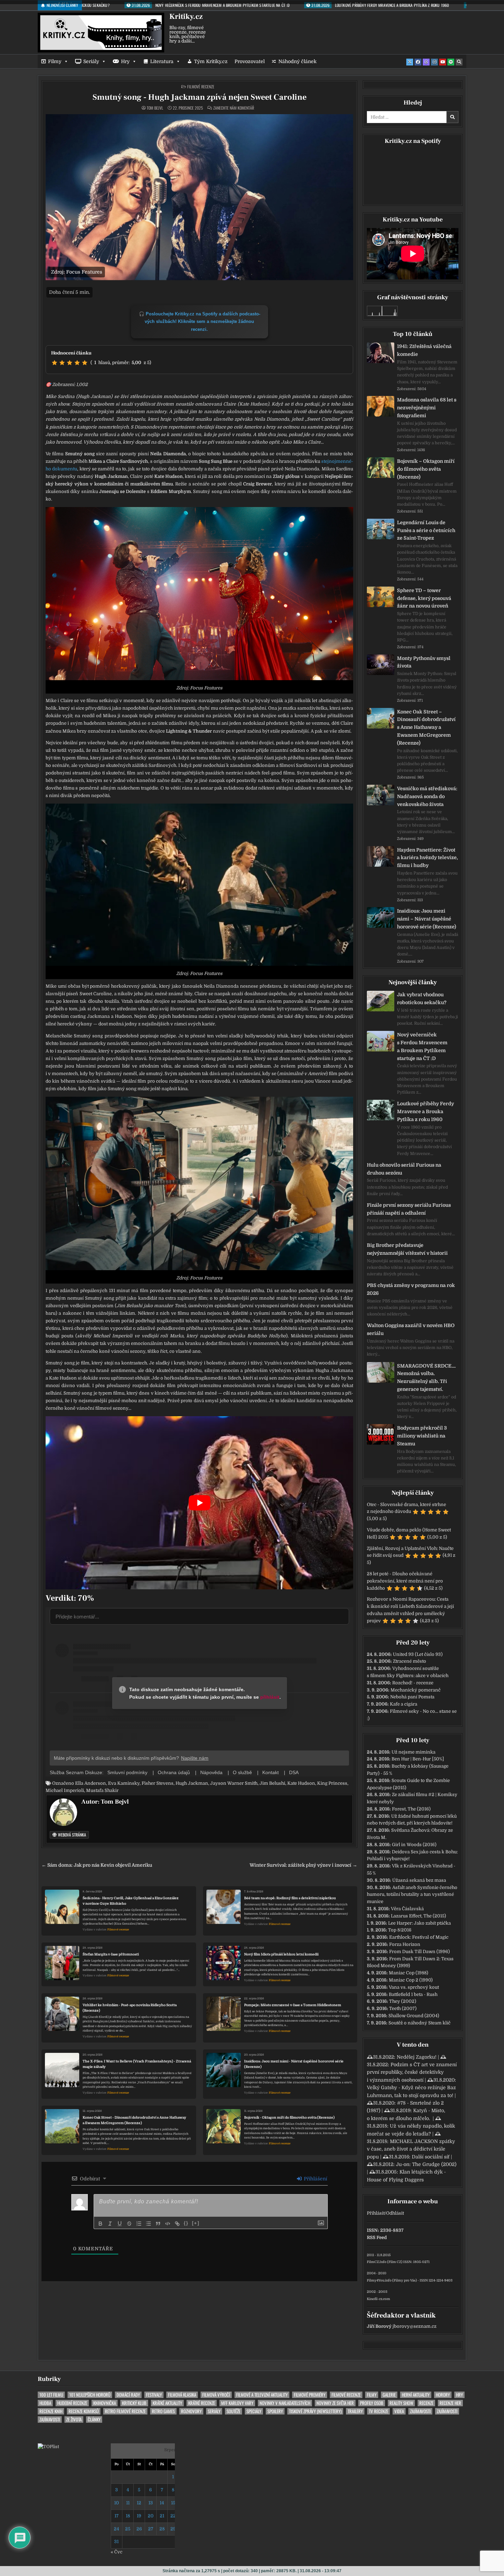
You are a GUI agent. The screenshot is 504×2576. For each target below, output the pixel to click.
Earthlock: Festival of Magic (419, 1937)
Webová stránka (71, 1835)
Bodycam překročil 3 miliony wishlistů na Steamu (422, 1436)
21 (162, 2516)
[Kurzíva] (110, 2224)
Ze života (74, 2419)
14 (162, 2503)
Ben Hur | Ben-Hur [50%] (418, 1759)
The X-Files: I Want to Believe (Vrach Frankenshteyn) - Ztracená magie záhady (137, 2064)
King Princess (332, 1783)
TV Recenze (379, 2411)
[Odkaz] (177, 2224)
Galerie (389, 2395)
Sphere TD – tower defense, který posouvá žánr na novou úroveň (424, 598)
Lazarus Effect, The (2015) (418, 1916)
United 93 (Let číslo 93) (418, 1654)
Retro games (163, 2411)
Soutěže (233, 2411)
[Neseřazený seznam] (148, 2224)
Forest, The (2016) (411, 1809)
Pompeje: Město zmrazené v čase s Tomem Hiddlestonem (293, 2005)
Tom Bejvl (155, 108)
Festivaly (154, 2395)
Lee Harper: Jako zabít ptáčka (419, 1923)
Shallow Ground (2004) (414, 2016)
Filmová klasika (182, 2395)
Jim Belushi (272, 1783)
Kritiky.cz (186, 16)
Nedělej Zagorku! (417, 2057)
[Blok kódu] (168, 2224)
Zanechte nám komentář (234, 108)
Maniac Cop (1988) (409, 1973)
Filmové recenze (201, 87)
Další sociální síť (431, 2157)
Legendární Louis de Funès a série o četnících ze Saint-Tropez (426, 530)
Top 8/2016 (400, 1930)
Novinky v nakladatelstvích (285, 2403)
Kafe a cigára (404, 1704)
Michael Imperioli (65, 1790)
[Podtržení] (120, 2224)
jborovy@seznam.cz (415, 2326)
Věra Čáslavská (407, 1909)
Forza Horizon (405, 1944)
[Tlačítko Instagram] (434, 62)
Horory (443, 2395)
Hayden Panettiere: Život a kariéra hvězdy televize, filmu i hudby (428, 858)
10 (117, 2503)
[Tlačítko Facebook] (418, 62)
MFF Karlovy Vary (237, 2403)
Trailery (355, 2411)
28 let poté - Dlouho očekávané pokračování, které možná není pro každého (405, 1581)
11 (128, 2503)
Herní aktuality (416, 2395)
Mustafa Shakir (102, 1790)
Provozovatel (250, 61)
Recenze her (450, 2403)
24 (116, 2529)
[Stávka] (129, 2224)
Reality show (401, 2403)
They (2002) (403, 2001)
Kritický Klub (134, 2403)
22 (173, 2516)
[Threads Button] (426, 62)
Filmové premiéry (310, 2395)
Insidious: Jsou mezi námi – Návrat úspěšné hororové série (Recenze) (427, 919)
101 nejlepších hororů (90, 2395)
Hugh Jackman (192, 1783)
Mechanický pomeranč (416, 1690)
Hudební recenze (72, 2403)
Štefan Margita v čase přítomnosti (111, 1954)
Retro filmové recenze (125, 2411)
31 (116, 2542)
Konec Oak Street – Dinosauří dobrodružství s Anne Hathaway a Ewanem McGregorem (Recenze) (426, 727)
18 (128, 2516)
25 (128, 2529)
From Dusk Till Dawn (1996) (419, 1952)
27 (151, 2529)
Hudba (45, 2403)
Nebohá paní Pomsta (412, 1697)
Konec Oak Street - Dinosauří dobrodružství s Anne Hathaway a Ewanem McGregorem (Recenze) (134, 2120)
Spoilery (275, 2411)
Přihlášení (315, 2179)
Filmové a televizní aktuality (262, 2395)
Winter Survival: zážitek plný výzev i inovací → (303, 1865)
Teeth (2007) (403, 2008)
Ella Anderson (91, 1783)
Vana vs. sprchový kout (414, 1987)
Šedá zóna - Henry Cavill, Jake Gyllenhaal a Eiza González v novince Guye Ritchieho (131, 1901)
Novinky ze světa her (335, 2403)
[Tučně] (100, 2224)
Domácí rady (128, 2395)
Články (94, 2419)
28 (162, 2529)
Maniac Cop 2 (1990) (411, 1980)
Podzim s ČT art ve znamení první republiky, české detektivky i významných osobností (412, 2072)
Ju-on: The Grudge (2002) (426, 2164)
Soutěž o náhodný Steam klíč (419, 2023)
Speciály (254, 2411)
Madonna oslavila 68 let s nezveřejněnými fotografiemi (427, 408)
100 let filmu (51, 2395)
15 (173, 2503)
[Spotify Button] (451, 62)
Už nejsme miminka (413, 1752)
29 (173, 2529)
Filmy (55, 61)
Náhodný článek (297, 61)
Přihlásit (376, 2213)
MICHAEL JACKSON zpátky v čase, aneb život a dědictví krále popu (411, 2149)
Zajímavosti (420, 2411)
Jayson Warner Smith (234, 1783)
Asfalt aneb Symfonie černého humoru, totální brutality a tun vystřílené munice (412, 1895)
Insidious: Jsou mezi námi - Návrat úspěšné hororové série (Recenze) (294, 2064)
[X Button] (410, 62)
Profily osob (372, 2403)
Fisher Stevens (158, 1783)
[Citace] (158, 2224)
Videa (399, 2411)
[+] (196, 2223)
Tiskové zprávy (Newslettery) (315, 2411)
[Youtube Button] (443, 62)
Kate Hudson (301, 1783)
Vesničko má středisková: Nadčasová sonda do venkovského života (427, 796)
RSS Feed (377, 2237)
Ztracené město (410, 1661)
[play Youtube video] (199, 1503)
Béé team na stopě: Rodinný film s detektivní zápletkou (290, 1898)
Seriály (91, 61)
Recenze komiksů (84, 2411)
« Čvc (117, 2552)
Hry (125, 61)
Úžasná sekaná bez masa (419, 1880)
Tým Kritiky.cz (211, 61)
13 (151, 2503)
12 (139, 2503)
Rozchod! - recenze (413, 1683)
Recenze (426, 2403)
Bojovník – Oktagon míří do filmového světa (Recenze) (426, 469)
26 (139, 2529)
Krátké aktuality (167, 2403)
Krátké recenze (202, 2403)
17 (117, 2516)
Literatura (162, 61)
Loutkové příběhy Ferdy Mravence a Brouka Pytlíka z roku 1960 (425, 1111)
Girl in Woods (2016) (414, 1845)
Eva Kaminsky (124, 1783)
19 (139, 2516)
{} (186, 2223)
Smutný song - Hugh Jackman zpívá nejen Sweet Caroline (200, 97)
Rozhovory (191, 2411)
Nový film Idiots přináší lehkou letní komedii (281, 1954)
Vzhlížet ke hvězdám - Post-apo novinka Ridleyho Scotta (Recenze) (130, 2008)
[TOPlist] (48, 2447)
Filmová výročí (216, 2395)
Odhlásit (395, 2213)
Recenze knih (51, 2411)
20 (151, 2516)
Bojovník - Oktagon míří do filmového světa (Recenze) (289, 2117)
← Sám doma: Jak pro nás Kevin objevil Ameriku (97, 1865)
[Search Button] (459, 62)
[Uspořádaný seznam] (139, 2224)
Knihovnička (105, 2403)
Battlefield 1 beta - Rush (413, 1994)
